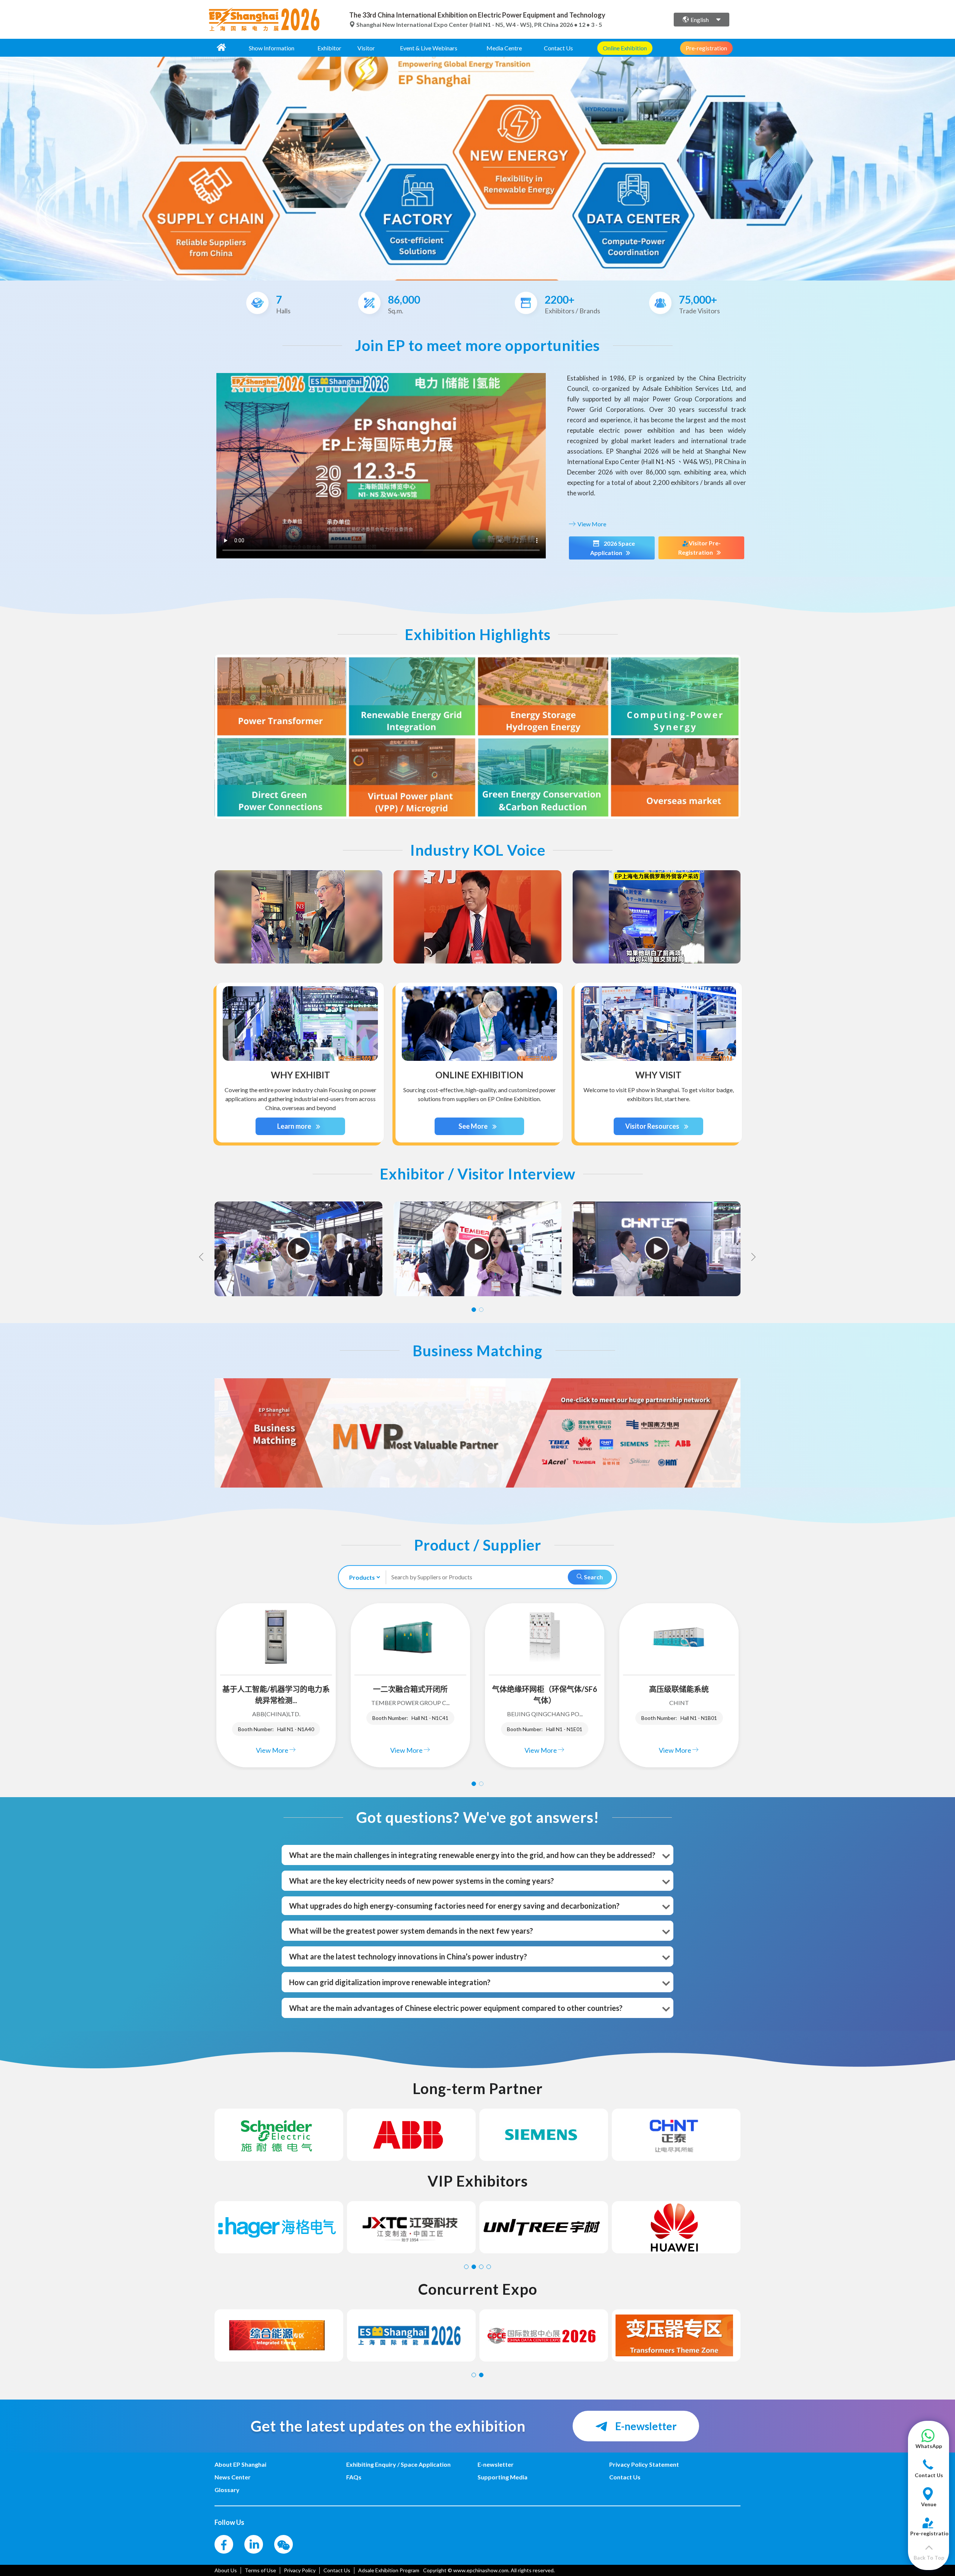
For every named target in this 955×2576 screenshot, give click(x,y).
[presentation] (7, 166)
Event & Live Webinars (429, 48)
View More (591, 524)
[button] (929, 2443)
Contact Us (558, 48)
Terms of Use (260, 2570)
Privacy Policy (300, 2570)
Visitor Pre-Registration (699, 548)
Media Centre (504, 48)
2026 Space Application (613, 548)
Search (593, 1577)
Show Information (272, 48)
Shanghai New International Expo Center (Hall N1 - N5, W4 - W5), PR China (457, 24)
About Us (226, 2570)
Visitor (366, 48)
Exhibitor (329, 48)
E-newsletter (645, 2426)
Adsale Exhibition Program (389, 2570)
